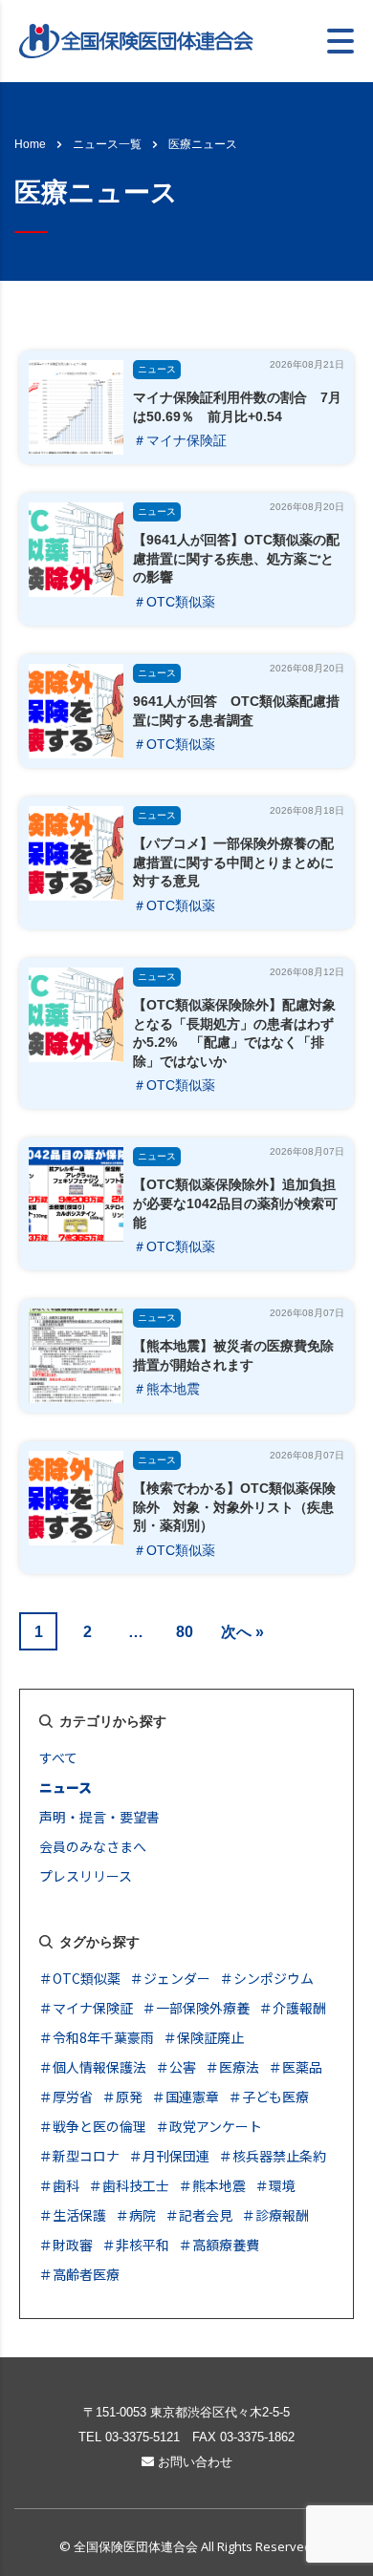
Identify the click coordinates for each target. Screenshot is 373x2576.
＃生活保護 (73, 2215)
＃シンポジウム (267, 1978)
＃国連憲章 (186, 2097)
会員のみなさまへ (93, 1846)
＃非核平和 (136, 2245)
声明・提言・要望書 (99, 1817)
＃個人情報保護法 (93, 2067)
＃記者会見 (199, 2215)
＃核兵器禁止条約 (273, 2156)
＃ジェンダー (170, 1978)
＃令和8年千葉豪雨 (97, 2037)
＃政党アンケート (209, 2126)
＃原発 (122, 2097)
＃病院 (136, 2215)
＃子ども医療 (269, 2097)
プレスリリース (86, 1876)
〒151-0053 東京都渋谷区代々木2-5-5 (186, 2412)
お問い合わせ (193, 2462)
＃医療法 (232, 2067)
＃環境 (275, 2185)
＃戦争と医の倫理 (93, 2126)
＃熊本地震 (166, 1389)
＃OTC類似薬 (174, 602)
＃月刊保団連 (169, 2156)
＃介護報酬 (293, 2008)
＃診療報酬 (275, 2215)
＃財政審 (66, 2245)
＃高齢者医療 (79, 2274)
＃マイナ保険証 (180, 440)
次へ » (242, 1632)
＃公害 (176, 2067)
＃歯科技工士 (129, 2185)
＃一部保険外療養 (196, 2008)
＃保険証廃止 (204, 2037)
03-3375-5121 (143, 2437)
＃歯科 (59, 2185)
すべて (58, 1757)
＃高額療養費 (219, 2245)
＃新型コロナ (79, 2156)
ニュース (157, 369)
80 (185, 1632)
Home (30, 144)
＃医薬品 (296, 2067)
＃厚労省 (66, 2097)
